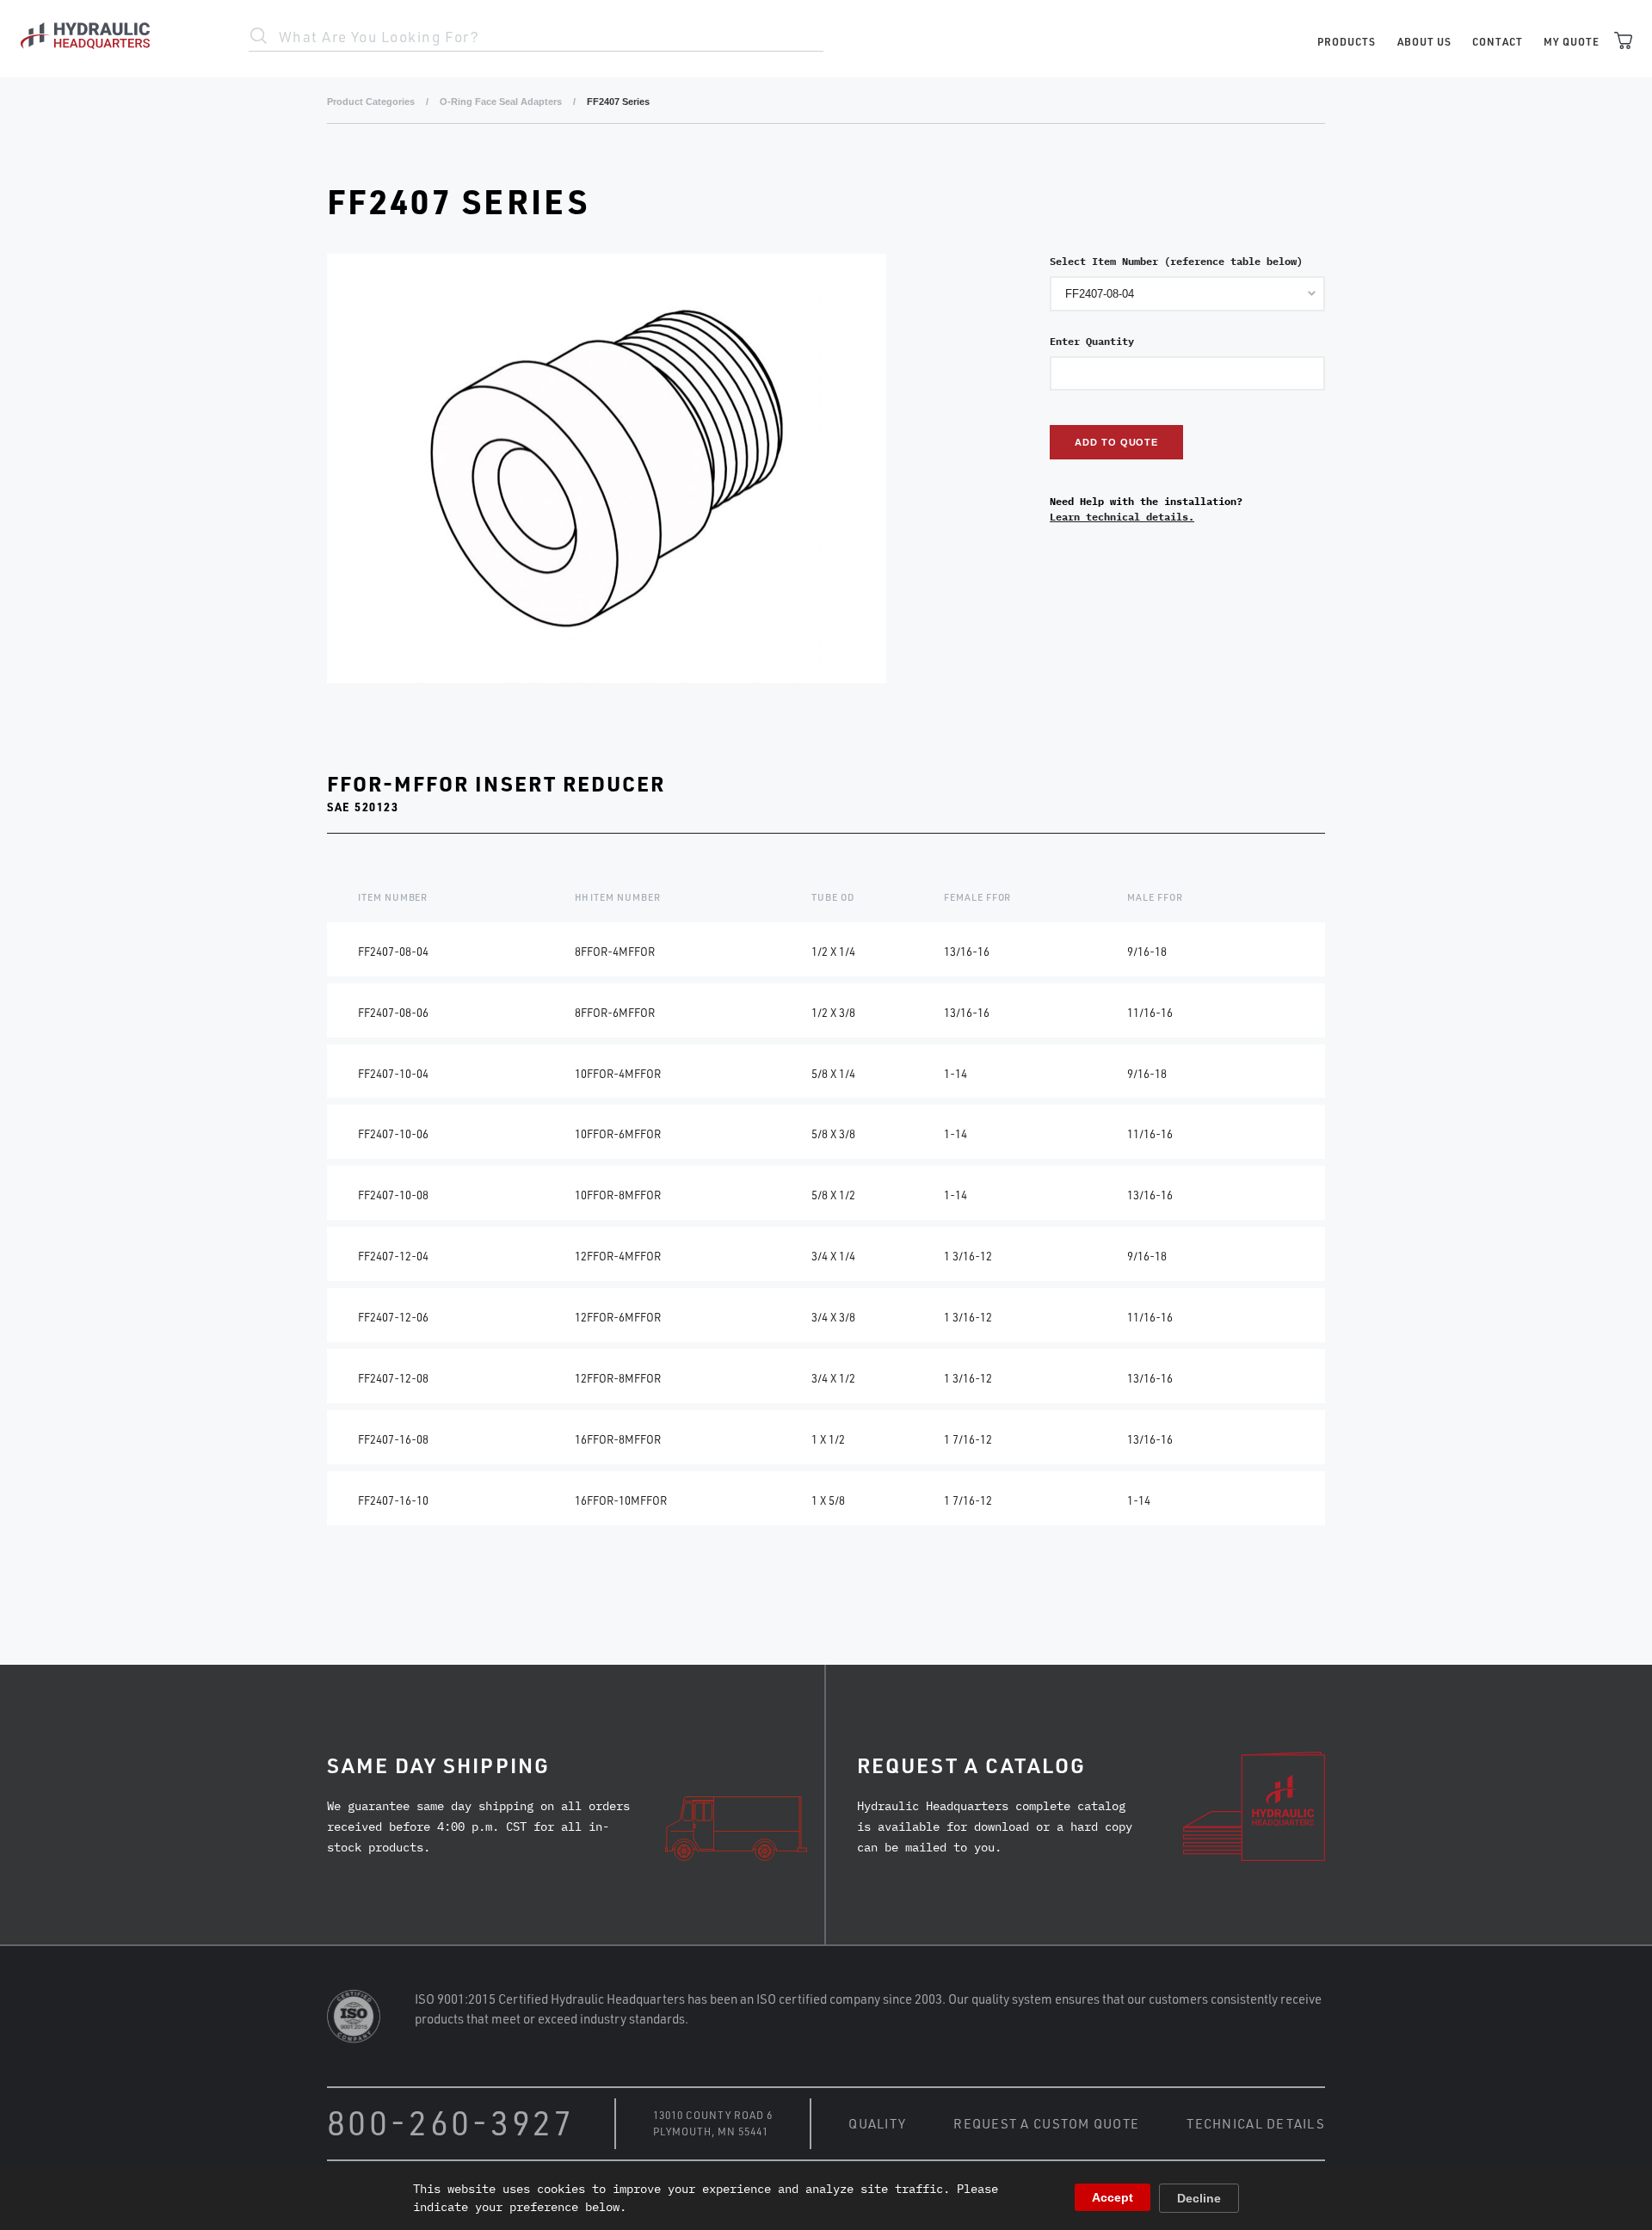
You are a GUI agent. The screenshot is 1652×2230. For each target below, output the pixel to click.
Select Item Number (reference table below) (1176, 261)
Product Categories (371, 102)
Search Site (259, 36)
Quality (877, 2123)
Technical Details (1256, 2123)
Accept (1113, 2197)
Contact (1498, 41)
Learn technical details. (1122, 517)
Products (1347, 41)
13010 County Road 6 (713, 2115)
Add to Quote (1116, 442)
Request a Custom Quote (1046, 2123)
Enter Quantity (1092, 341)
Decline (1199, 2198)
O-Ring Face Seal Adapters (501, 102)
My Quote (1572, 41)
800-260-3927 (451, 2122)
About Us (1424, 41)
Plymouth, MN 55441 (711, 2131)
